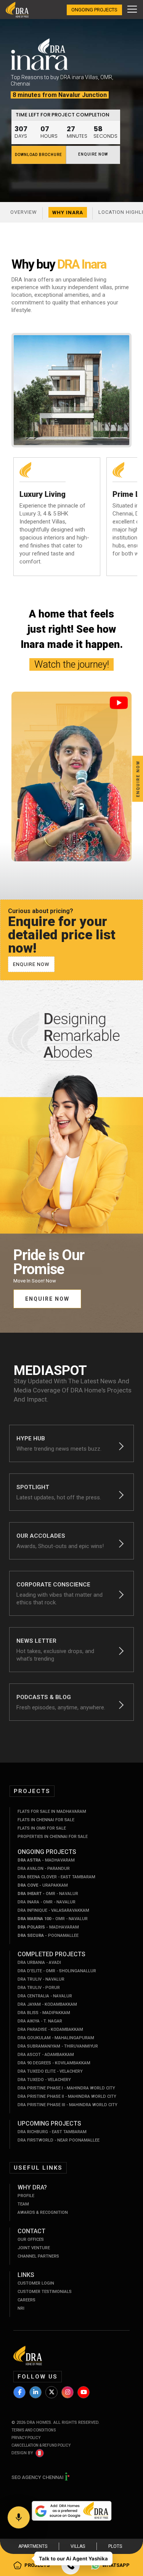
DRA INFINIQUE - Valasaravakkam (53, 1910)
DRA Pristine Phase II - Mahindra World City (67, 2096)
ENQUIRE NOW (93, 154)
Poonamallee (48, 1936)
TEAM (23, 2204)
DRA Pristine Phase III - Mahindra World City (67, 2105)
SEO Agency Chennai (38, 2477)
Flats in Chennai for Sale (46, 1820)
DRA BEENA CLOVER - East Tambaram (56, 1877)
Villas (78, 2546)
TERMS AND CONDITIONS (34, 2430)
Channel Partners (38, 2256)
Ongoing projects (94, 10)
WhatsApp (116, 2565)
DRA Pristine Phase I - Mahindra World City (66, 2088)
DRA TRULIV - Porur (39, 1988)
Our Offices (31, 2239)
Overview (24, 212)
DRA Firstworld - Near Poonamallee (59, 2140)
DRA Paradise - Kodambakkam (50, 2029)
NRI (21, 2308)
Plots (115, 2546)
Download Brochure (39, 155)
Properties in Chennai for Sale (53, 1837)
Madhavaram (46, 1860)
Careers (27, 2300)
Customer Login (36, 2283)
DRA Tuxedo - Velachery (44, 2080)
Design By (22, 2453)
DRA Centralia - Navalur (45, 1996)
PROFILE (26, 2196)
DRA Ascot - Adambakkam (46, 2055)
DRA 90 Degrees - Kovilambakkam (54, 2063)
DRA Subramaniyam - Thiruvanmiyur (58, 2046)
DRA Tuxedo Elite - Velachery (50, 2071)
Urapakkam (43, 1885)
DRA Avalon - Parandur (44, 1869)
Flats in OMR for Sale (42, 1828)
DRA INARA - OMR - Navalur (47, 1902)
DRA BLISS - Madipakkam (44, 2013)
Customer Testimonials (45, 2292)
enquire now (31, 964)
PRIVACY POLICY (26, 2438)
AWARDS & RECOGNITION (43, 2212)
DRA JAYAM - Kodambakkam (47, 2004)
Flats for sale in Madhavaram (52, 1811)
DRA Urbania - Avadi (39, 1963)
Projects (37, 2565)
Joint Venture (34, 2248)
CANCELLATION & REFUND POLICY (41, 2445)
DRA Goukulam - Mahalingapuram (56, 2038)
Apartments (33, 2546)
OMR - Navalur (48, 1894)
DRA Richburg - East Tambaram (52, 2132)
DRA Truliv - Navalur (41, 1979)
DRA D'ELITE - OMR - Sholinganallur (57, 1971)
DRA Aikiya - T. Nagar (40, 2021)
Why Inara (68, 212)
